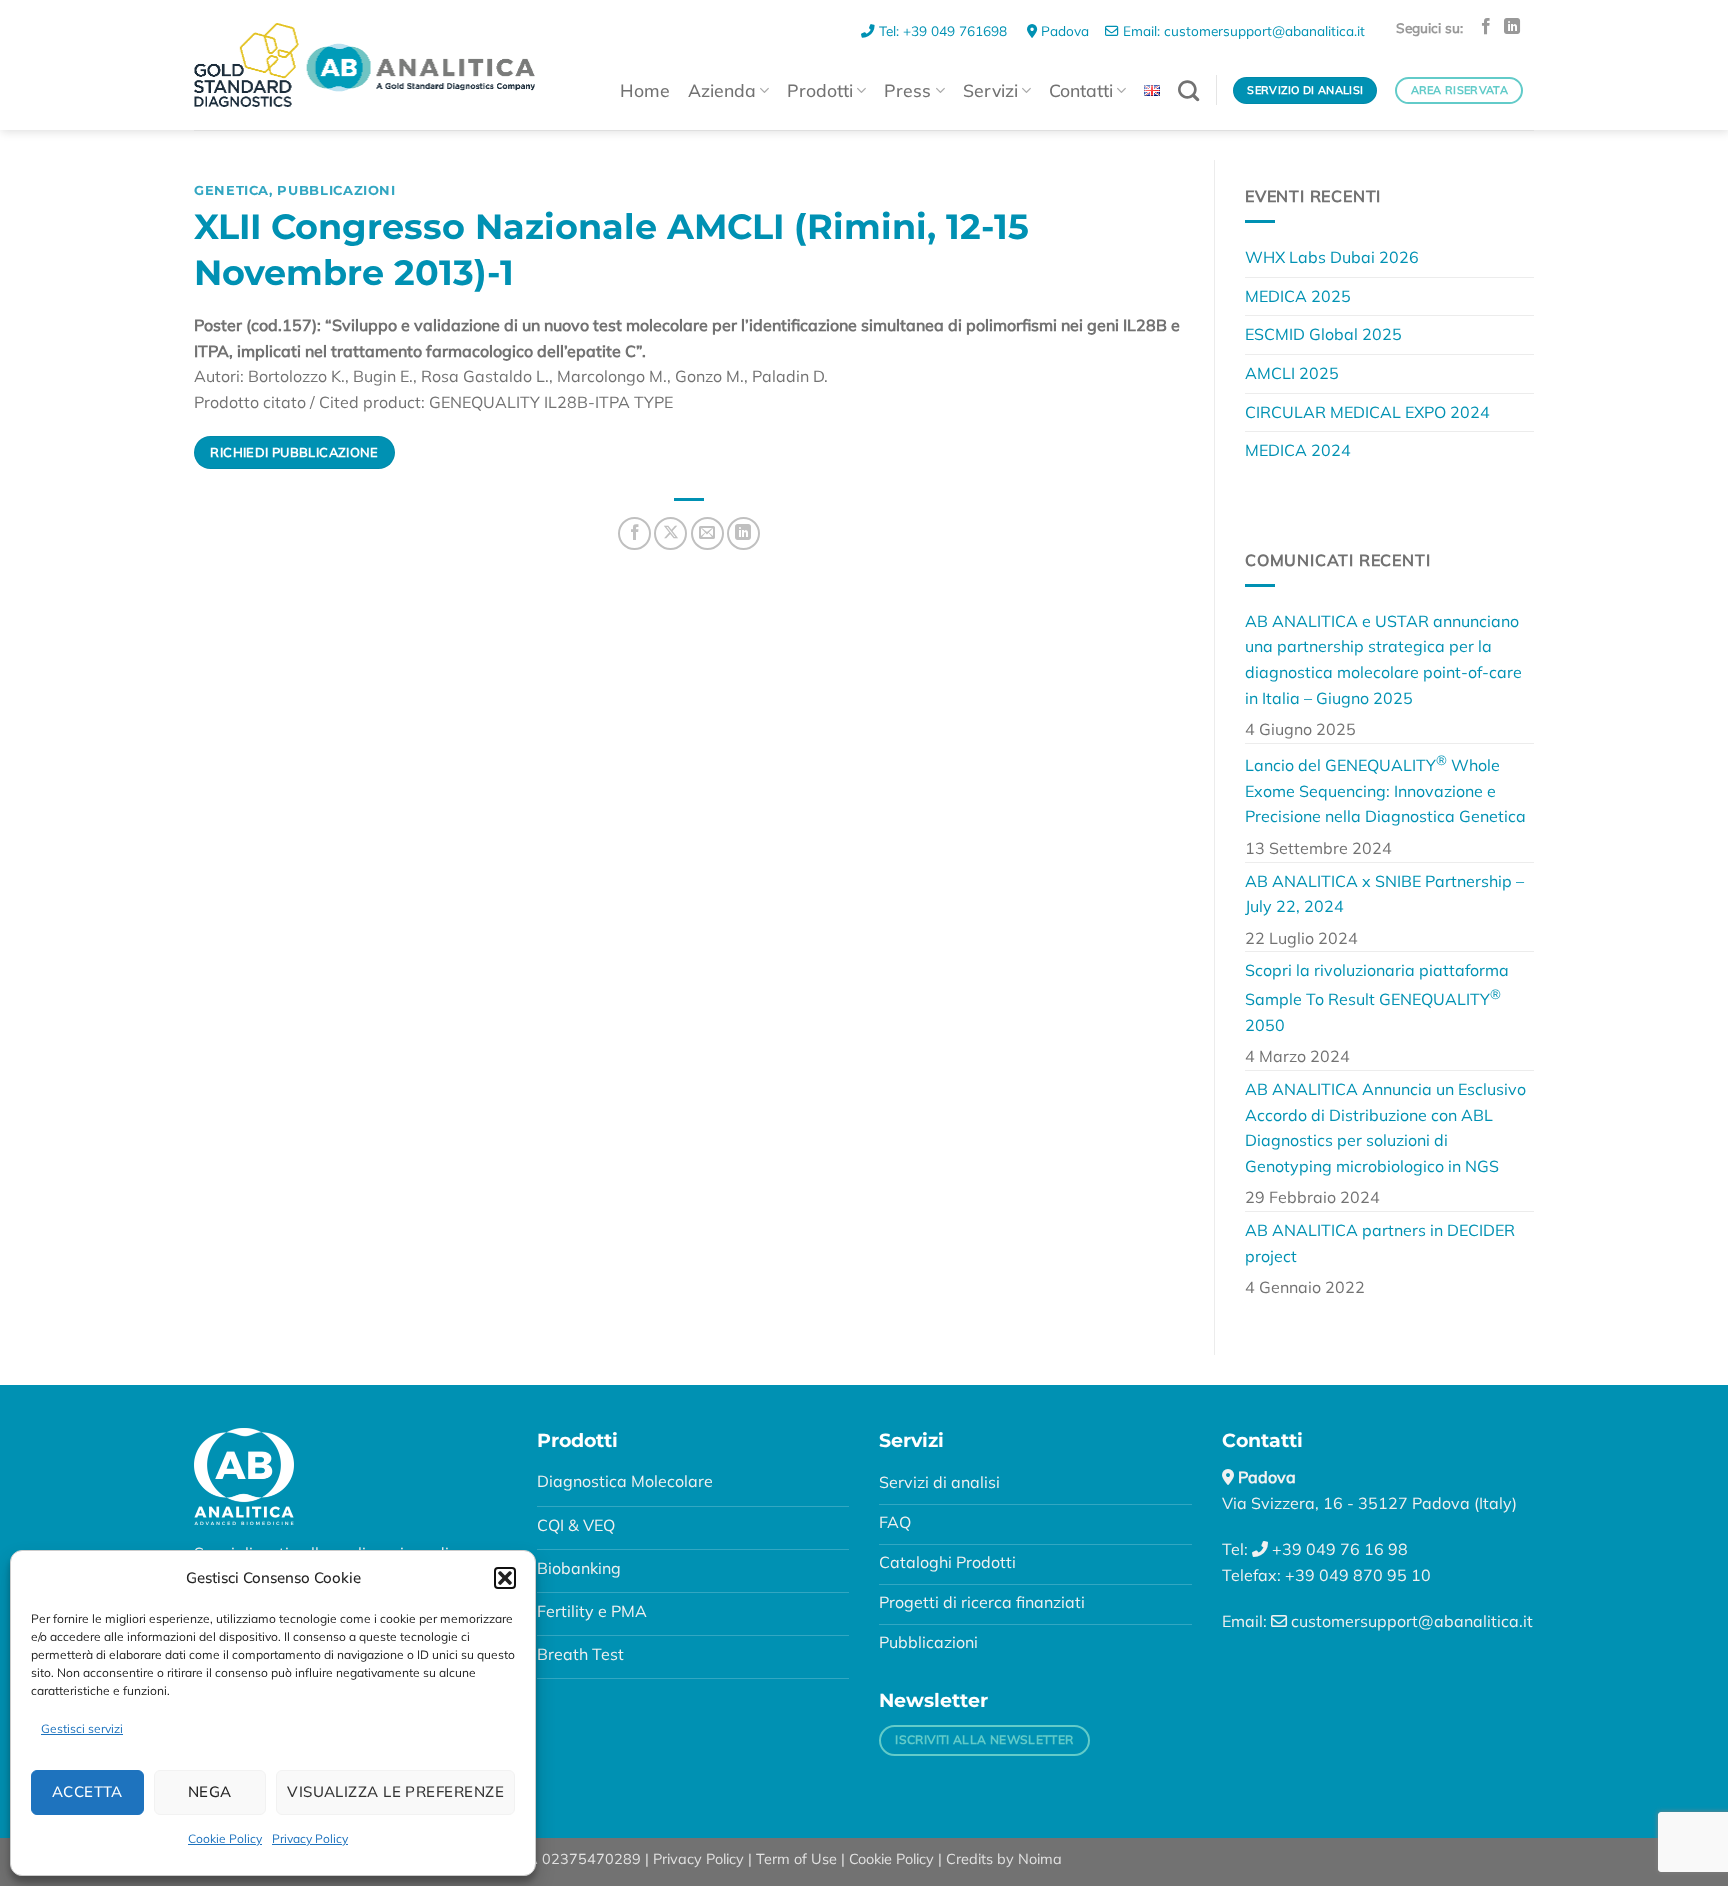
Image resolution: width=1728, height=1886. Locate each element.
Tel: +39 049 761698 (943, 30)
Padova (1063, 30)
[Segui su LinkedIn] (1512, 27)
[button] (505, 1578)
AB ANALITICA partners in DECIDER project (1380, 1243)
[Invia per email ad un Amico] (707, 533)
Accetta (87, 1791)
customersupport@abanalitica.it (1410, 1621)
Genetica (231, 190)
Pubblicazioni (336, 190)
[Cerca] (1188, 90)
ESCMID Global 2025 (1323, 334)
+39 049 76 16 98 (1338, 1549)
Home (645, 90)
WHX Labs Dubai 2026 (1332, 257)
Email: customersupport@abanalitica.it (1242, 30)
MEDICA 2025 (1298, 296)
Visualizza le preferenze (395, 1791)
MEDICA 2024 (1298, 450)
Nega (210, 1791)
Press (907, 90)
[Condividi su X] (670, 533)
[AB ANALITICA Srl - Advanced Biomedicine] (364, 64)
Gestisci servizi (82, 1728)
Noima (1040, 1859)
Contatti (1081, 90)
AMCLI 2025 (1292, 373)
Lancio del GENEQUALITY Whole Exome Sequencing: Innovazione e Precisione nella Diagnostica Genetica (1385, 789)
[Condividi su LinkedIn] (743, 533)
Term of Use (796, 1859)
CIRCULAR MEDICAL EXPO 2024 (1367, 412)
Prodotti (820, 90)
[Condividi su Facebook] (634, 533)
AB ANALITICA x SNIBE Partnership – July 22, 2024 (1384, 894)
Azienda (722, 90)
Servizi (990, 90)
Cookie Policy (225, 1838)
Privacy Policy (310, 1838)
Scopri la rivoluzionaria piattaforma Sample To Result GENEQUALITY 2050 (1377, 997)
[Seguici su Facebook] (1486, 27)
